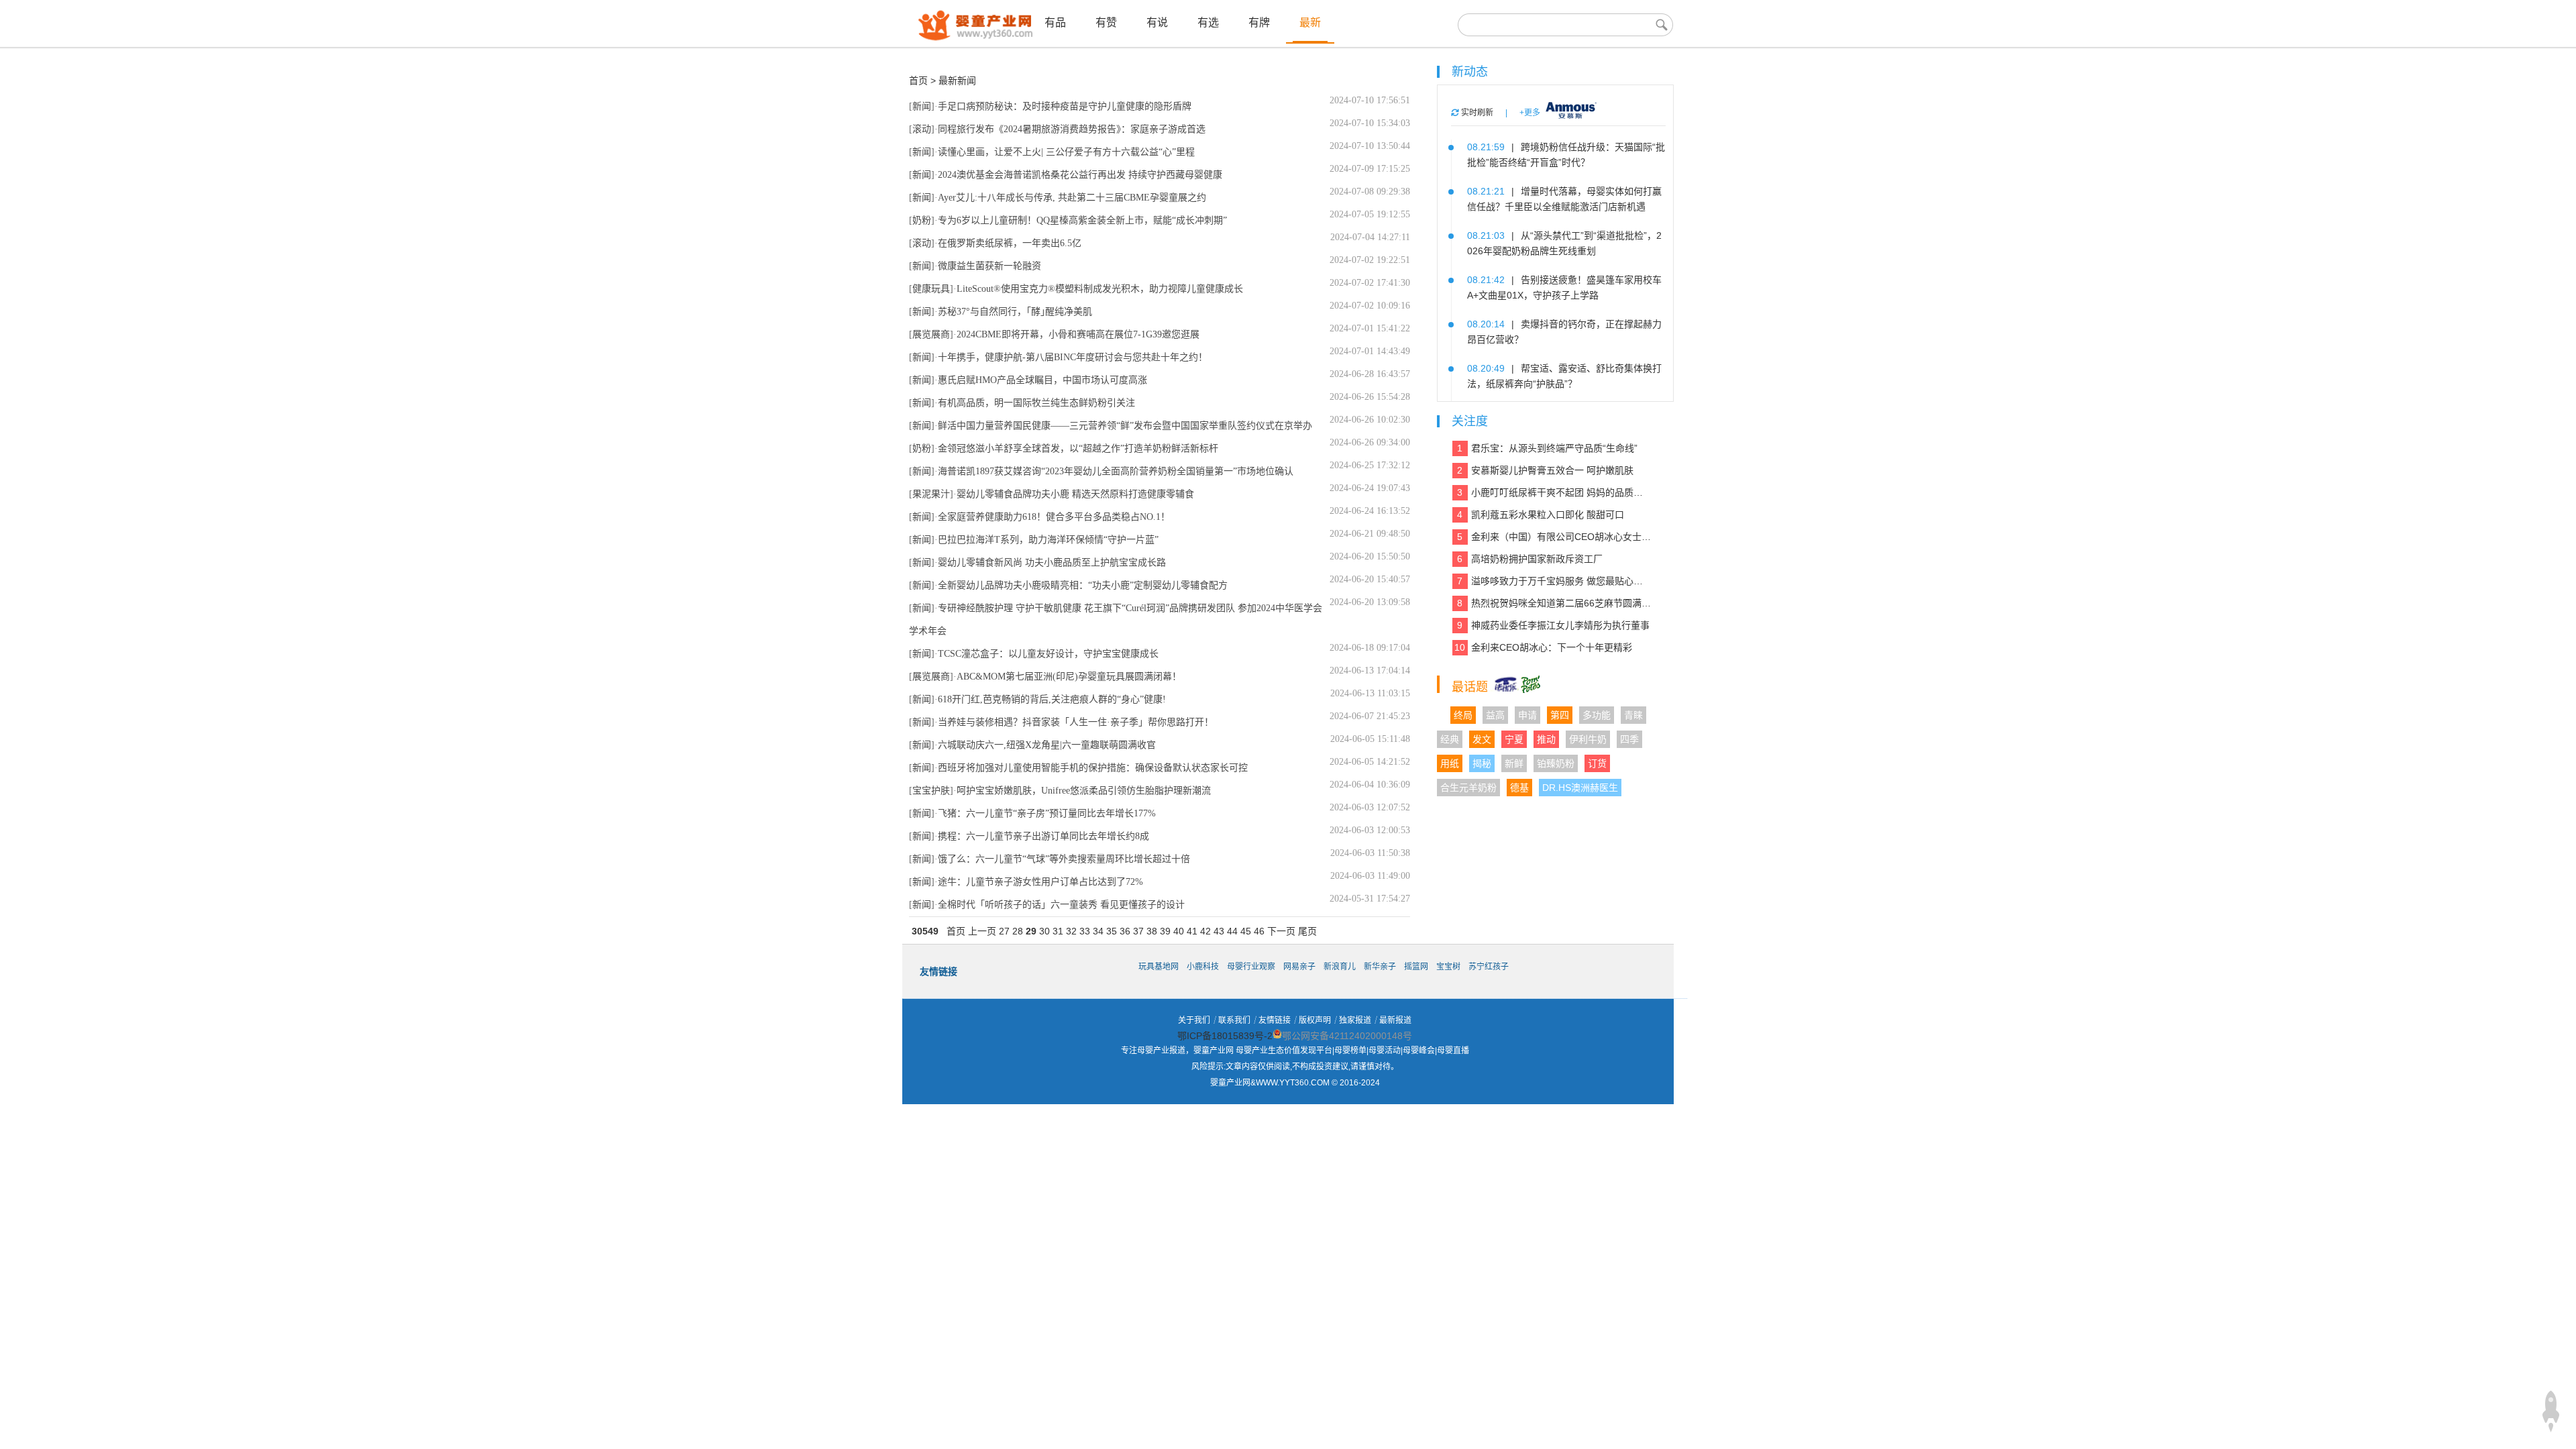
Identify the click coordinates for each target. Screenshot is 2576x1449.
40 (1179, 931)
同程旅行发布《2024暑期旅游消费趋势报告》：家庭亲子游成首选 (1072, 129)
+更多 (1530, 113)
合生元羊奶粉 (1468, 788)
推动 (1546, 739)
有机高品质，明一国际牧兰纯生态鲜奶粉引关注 (1036, 403)
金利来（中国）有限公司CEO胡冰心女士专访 (1554, 537)
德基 (1519, 788)
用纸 (1450, 763)
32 (1071, 931)
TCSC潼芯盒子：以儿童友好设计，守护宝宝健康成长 (1048, 654)
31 (1058, 931)
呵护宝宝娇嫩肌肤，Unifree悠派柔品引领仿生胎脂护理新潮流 (1084, 791)
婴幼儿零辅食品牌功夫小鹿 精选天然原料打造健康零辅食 (1075, 494)
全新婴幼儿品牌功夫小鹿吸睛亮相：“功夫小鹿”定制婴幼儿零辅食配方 (1083, 585)
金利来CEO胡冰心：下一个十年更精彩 (1543, 647)
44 (1232, 931)
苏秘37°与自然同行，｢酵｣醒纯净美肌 (1015, 312)
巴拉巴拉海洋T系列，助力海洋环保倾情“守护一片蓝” (1048, 540)
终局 (1463, 715)
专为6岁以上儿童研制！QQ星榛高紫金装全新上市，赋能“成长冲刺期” (1082, 220)
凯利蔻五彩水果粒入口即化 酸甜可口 (1541, 515)
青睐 (1633, 715)
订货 (1597, 763)
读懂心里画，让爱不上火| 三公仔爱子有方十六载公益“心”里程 (1066, 152)
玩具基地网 (1159, 967)
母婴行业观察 (1251, 967)
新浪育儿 (1340, 967)
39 (1165, 931)
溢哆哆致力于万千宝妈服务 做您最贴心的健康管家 (1554, 581)
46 (1259, 931)
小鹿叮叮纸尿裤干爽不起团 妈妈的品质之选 (1554, 492)
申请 (1527, 715)
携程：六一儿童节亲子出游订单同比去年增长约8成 (1043, 836)
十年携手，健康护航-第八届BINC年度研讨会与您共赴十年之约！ (1073, 357)
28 (1018, 931)
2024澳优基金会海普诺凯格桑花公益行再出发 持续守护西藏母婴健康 (1080, 175)
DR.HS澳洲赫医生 (1580, 788)
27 (1004, 931)
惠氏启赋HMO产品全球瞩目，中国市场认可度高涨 (1042, 380)
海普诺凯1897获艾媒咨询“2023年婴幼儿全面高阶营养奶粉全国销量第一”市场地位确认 (1116, 471)
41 (1192, 931)
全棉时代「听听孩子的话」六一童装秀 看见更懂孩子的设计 (1061, 905)
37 (1138, 931)
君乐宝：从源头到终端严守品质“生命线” (1547, 448)
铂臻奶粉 (1556, 763)
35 (1112, 931)
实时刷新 (1476, 113)
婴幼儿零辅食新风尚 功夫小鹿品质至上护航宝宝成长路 (1052, 562)
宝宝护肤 (931, 791)
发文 (1482, 739)
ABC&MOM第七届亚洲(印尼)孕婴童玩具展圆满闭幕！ (1069, 677)
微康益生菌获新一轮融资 (989, 266)
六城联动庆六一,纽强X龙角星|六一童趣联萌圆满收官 (1047, 745)
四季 (1629, 739)
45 (1246, 931)
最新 (1310, 22)
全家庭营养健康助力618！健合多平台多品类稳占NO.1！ (1054, 517)
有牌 (1259, 22)
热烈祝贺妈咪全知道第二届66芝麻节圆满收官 (1554, 603)
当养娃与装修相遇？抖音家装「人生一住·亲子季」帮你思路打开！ (1076, 722)
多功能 (1597, 715)
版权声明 (1315, 1020)
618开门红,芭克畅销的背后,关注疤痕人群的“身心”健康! (1052, 699)
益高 (1495, 715)
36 (1125, 931)
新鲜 (1514, 763)
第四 (1560, 715)
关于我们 (1194, 1020)
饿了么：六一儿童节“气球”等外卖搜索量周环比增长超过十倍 (1064, 859)
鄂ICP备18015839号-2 (1225, 1036)
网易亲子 (1299, 967)
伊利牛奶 (1588, 739)
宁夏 (1514, 739)
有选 (1208, 22)
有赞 (1106, 22)
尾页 (1307, 931)
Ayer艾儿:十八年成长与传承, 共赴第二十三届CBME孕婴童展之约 (1072, 198)
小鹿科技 (1203, 967)
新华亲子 (1380, 967)
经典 (1450, 739)
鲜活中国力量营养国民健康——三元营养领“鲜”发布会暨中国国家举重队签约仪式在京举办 (1125, 426)
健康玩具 (931, 289)
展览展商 (931, 334)
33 (1085, 931)
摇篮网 (1416, 967)
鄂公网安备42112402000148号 (1347, 1036)
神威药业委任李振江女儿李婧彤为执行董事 (1553, 625)
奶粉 (922, 220)
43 (1219, 931)
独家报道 (1355, 1020)
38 (1152, 931)
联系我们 (1234, 1020)
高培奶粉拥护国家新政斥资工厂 (1530, 559)
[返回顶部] (2551, 1411)
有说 (1157, 22)
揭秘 (1482, 763)
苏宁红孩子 (1489, 967)
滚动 (922, 129)
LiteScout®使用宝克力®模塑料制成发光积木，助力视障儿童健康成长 (1100, 289)
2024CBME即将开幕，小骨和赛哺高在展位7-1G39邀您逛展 (1078, 334)
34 (1098, 931)
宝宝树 (1448, 967)
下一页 (1281, 931)
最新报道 (1395, 1020)
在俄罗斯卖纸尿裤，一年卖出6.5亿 (1010, 243)
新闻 (922, 106)
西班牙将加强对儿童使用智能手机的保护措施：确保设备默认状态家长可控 (1093, 768)
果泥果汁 (931, 494)
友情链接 (1275, 1020)
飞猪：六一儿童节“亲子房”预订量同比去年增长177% (1047, 813)
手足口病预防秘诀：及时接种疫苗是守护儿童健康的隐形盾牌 (1065, 106)
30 (1044, 931)
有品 (1055, 22)
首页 (918, 80)
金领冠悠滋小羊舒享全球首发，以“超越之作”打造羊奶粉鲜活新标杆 (1078, 448)
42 (1205, 931)
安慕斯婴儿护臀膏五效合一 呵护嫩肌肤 (1545, 470)
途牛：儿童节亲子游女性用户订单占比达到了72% (1040, 882)
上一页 (982, 931)
